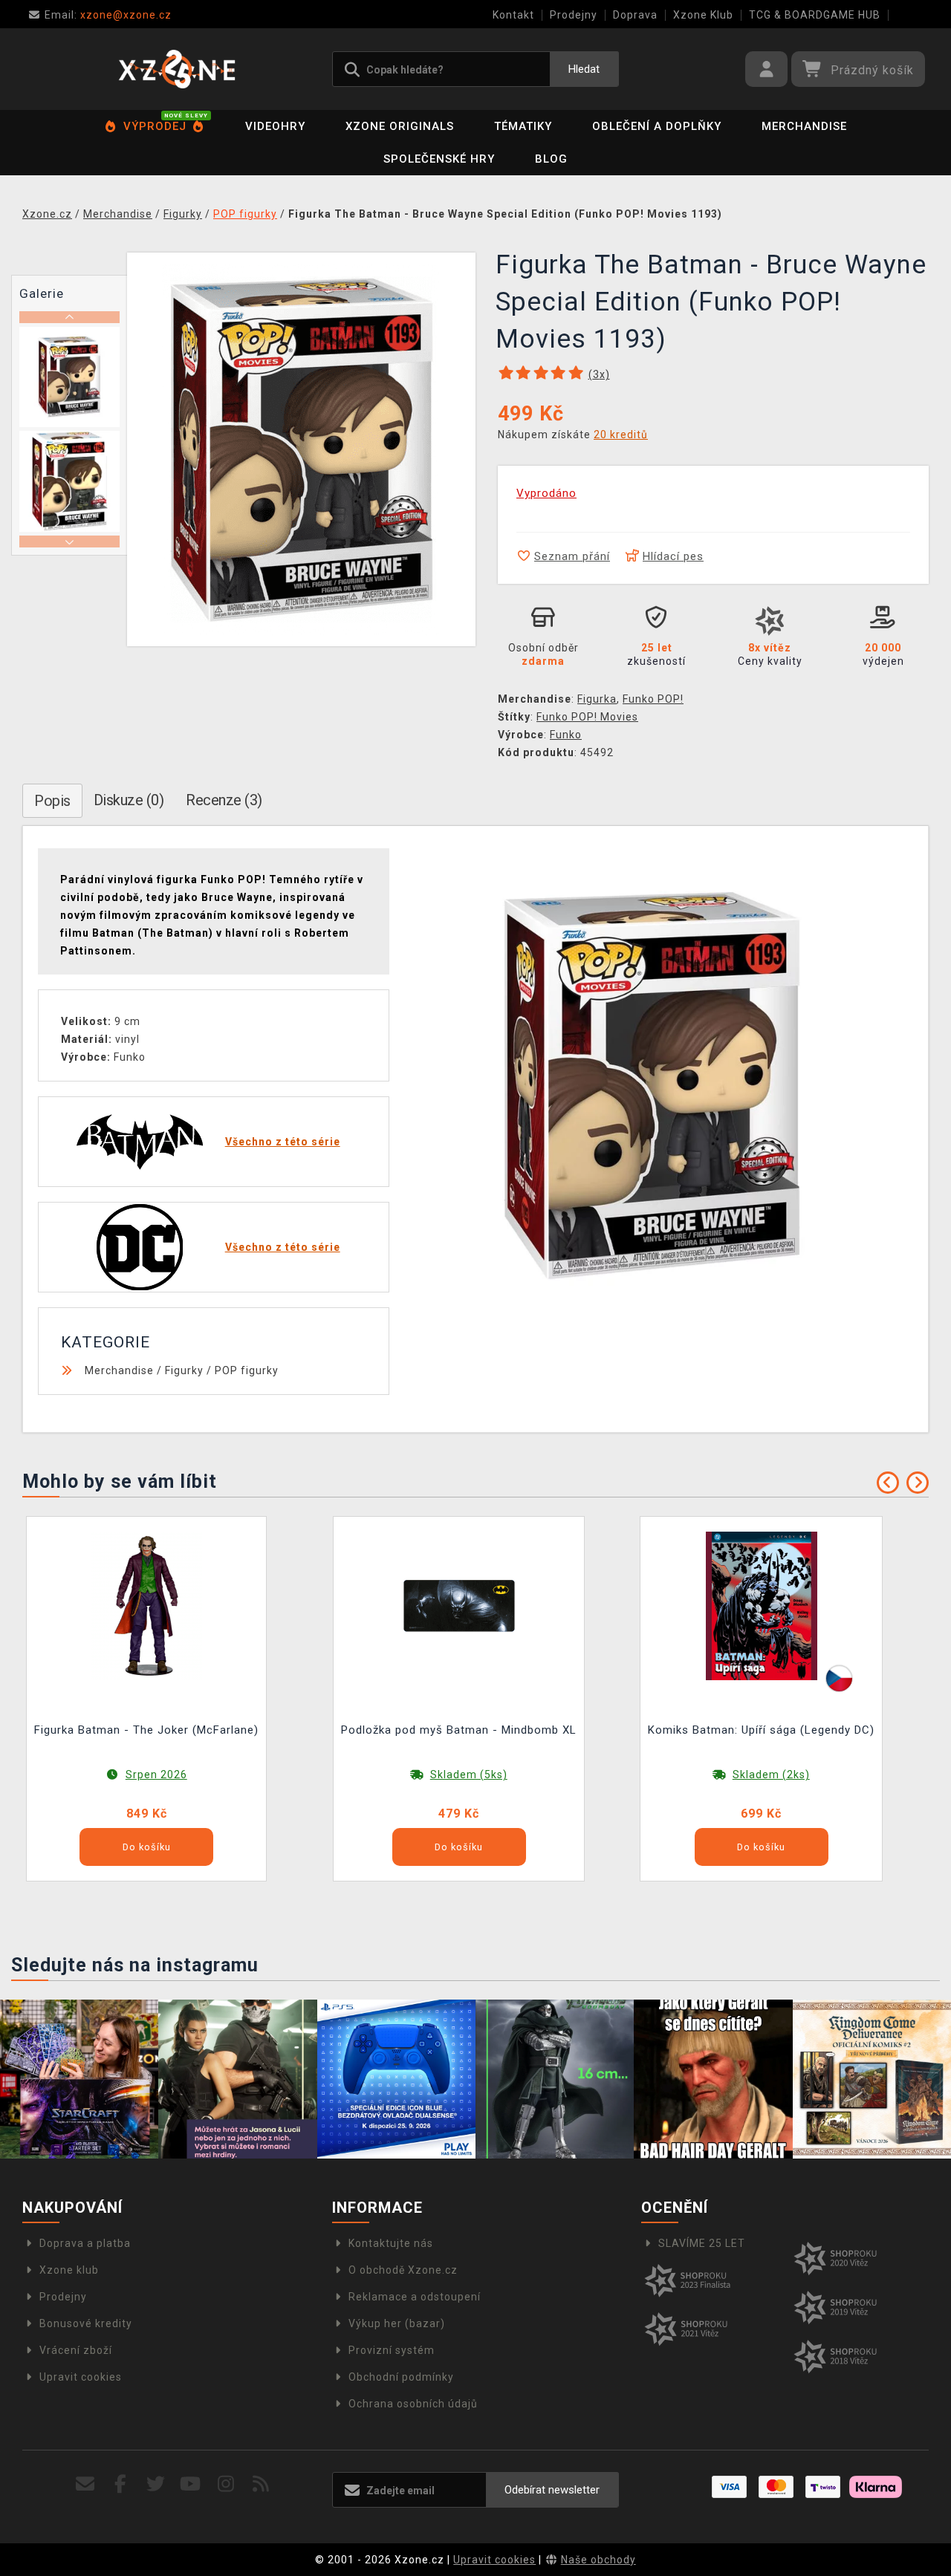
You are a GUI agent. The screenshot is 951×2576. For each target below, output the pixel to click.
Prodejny (574, 15)
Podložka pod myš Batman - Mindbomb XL (459, 1730)
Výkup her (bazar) (397, 2323)
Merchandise (804, 126)
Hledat (584, 69)
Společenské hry (439, 159)
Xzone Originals (400, 126)
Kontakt (513, 15)
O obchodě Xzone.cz (403, 2270)
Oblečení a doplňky (657, 126)
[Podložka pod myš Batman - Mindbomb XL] (459, 1605)
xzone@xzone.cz (108, 15)
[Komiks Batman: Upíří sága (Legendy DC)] (762, 1605)
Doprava (635, 15)
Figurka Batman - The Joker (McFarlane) (146, 1730)
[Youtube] (191, 2484)
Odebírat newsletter (552, 2490)
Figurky (184, 1370)
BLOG (551, 159)
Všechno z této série (283, 1142)
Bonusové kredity (86, 2323)
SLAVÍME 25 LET (702, 2243)
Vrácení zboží (76, 2350)
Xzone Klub (703, 15)
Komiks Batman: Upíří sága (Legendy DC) (761, 1730)
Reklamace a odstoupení (415, 2297)
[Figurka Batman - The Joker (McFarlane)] (146, 1605)
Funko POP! (653, 699)
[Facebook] (121, 2484)
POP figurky (247, 1370)
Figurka (597, 699)
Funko (566, 735)
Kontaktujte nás (391, 2243)
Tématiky (523, 126)
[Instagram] (226, 2484)
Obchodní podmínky (401, 2377)
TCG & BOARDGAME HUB (815, 15)
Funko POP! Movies (587, 717)
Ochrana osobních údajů (413, 2404)
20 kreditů (621, 435)
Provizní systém (392, 2350)
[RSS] (261, 2484)
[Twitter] (156, 2484)
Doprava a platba (85, 2243)
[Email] (86, 2484)
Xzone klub (69, 2270)
